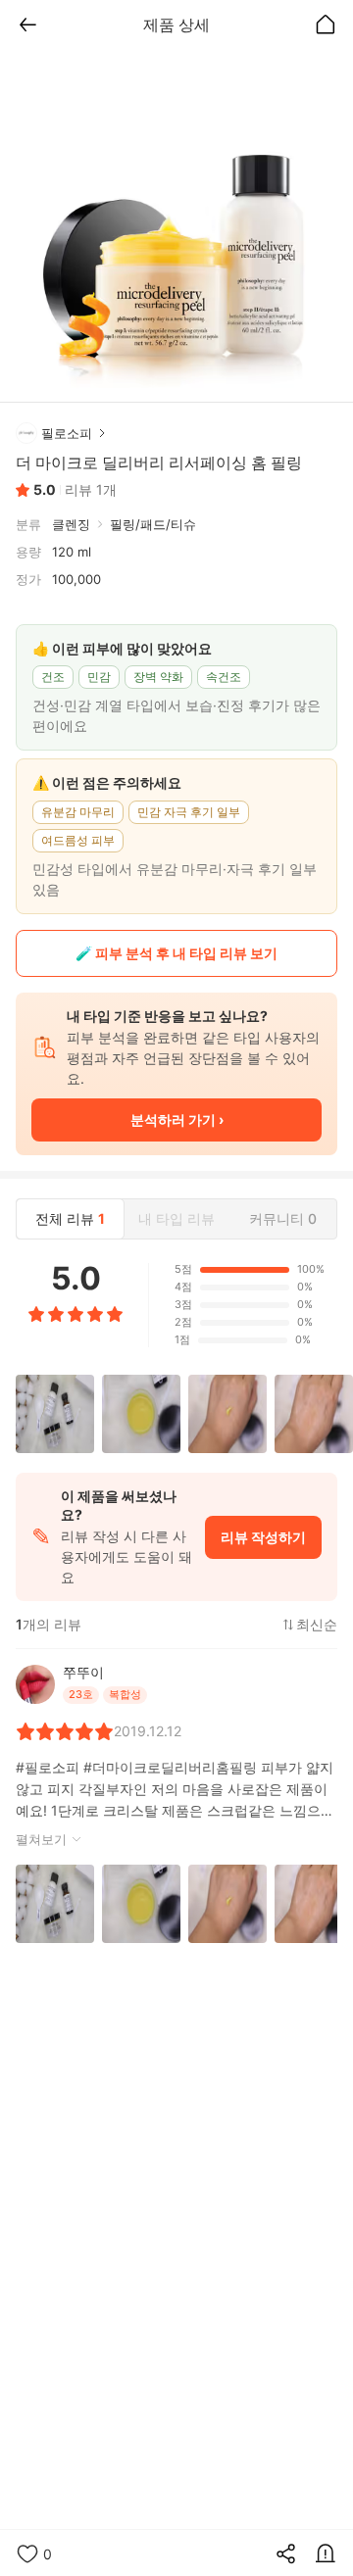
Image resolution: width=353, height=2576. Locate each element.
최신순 (317, 1625)
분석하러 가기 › (177, 1119)
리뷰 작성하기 (263, 1537)
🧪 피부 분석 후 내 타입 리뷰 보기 (176, 953)
